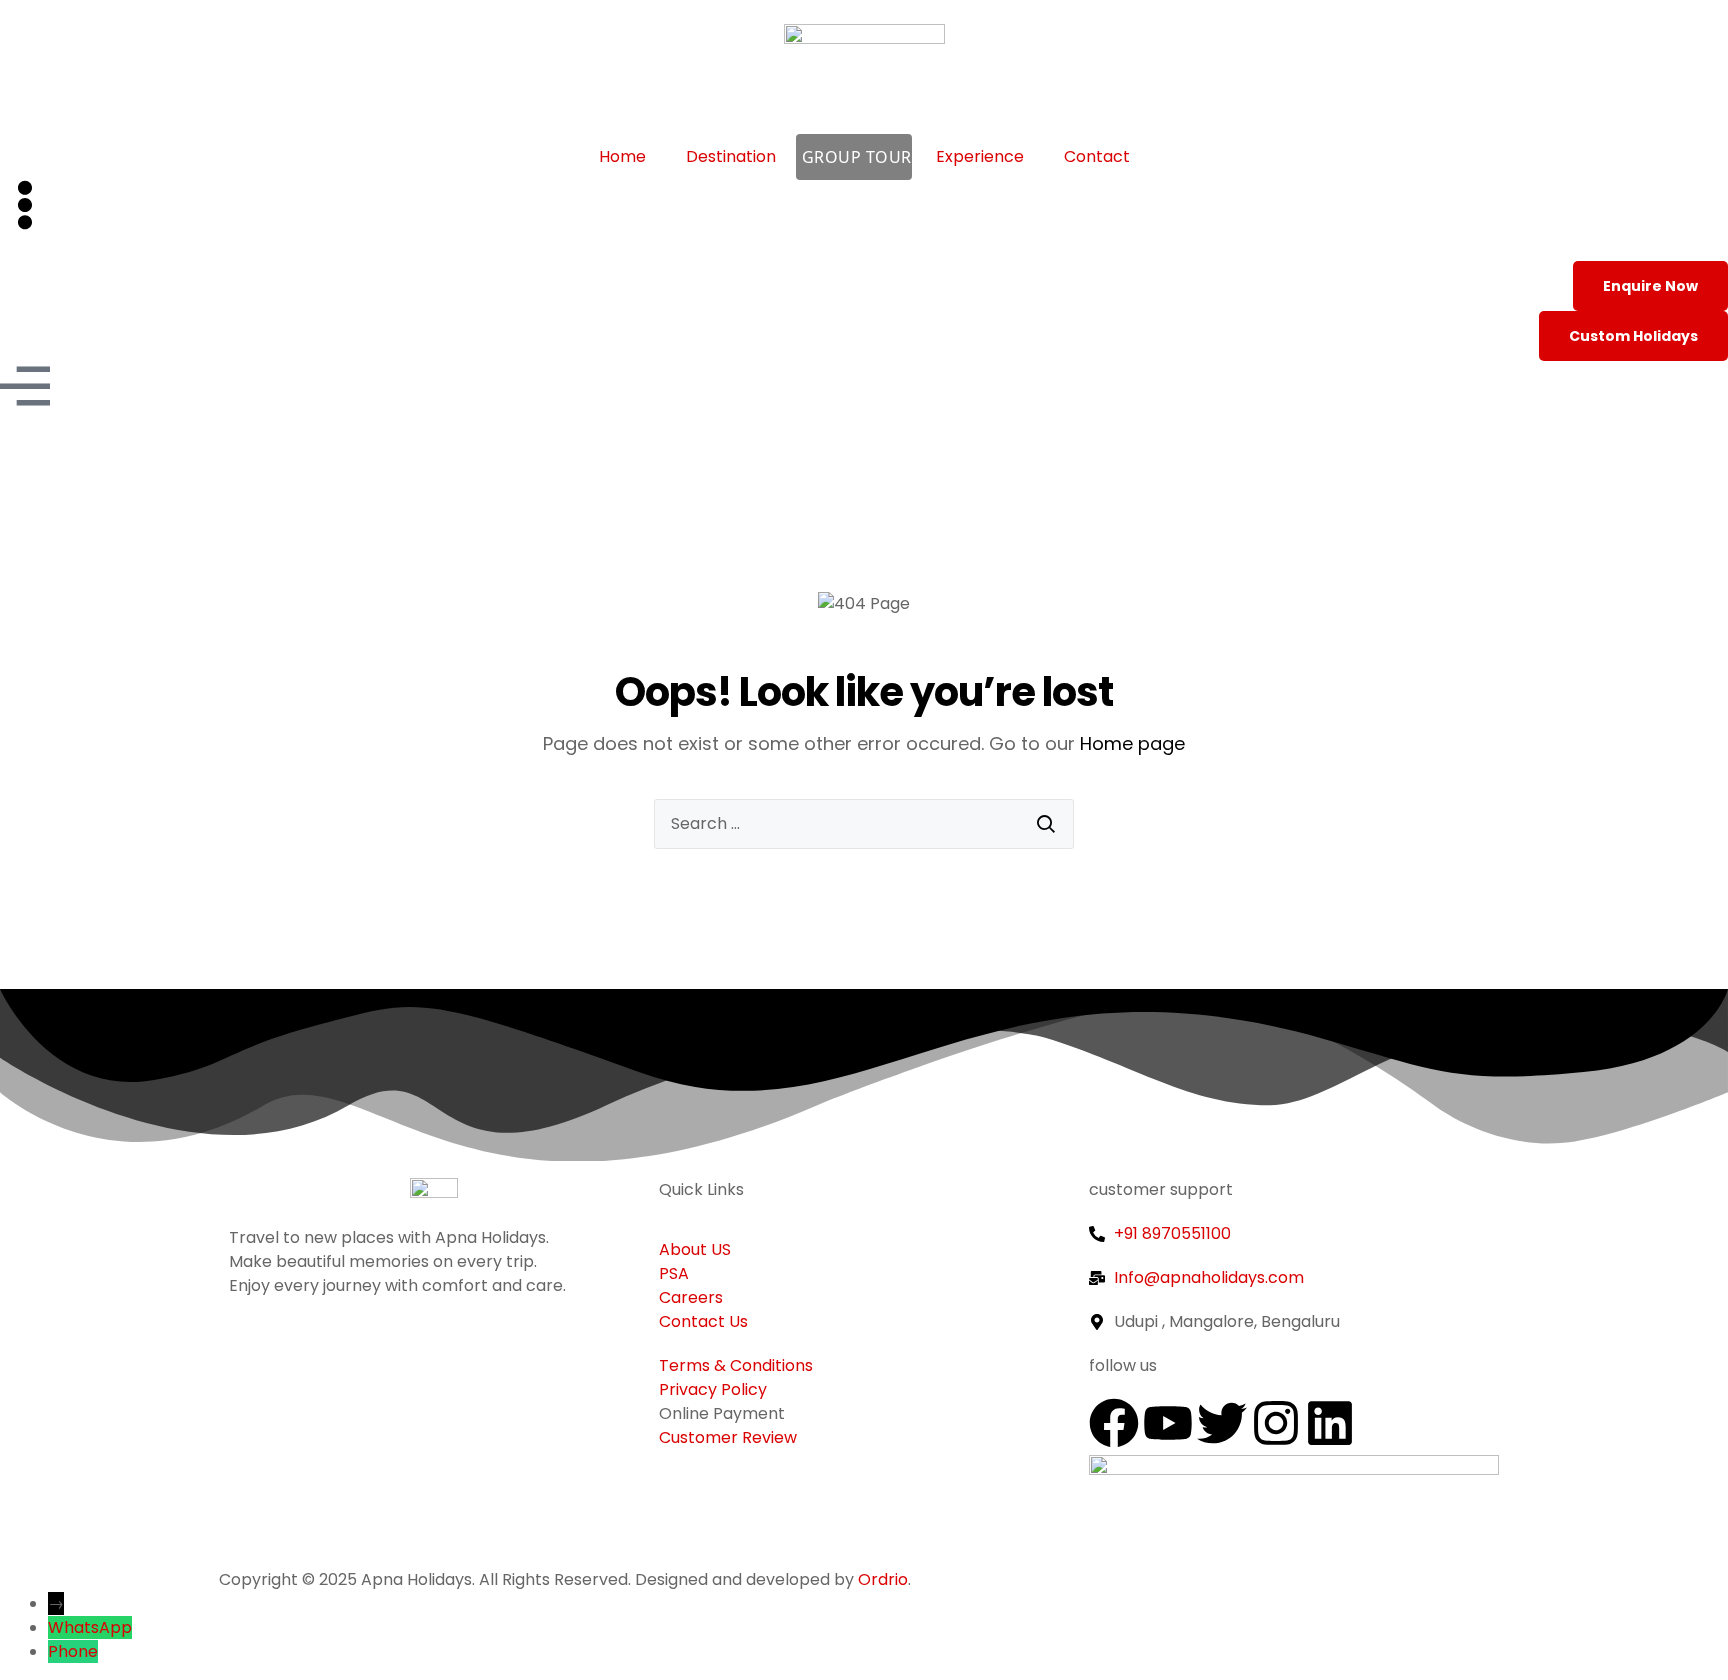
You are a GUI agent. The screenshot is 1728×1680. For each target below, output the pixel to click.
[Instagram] (1276, 1423)
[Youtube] (1168, 1423)
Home (622, 156)
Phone (73, 1651)
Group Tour (857, 157)
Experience (980, 156)
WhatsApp (90, 1627)
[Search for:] (864, 824)
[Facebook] (1114, 1423)
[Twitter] (1222, 1423)
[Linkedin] (1330, 1423)
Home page (1132, 743)
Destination (731, 156)
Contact (1097, 156)
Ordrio (883, 1579)
